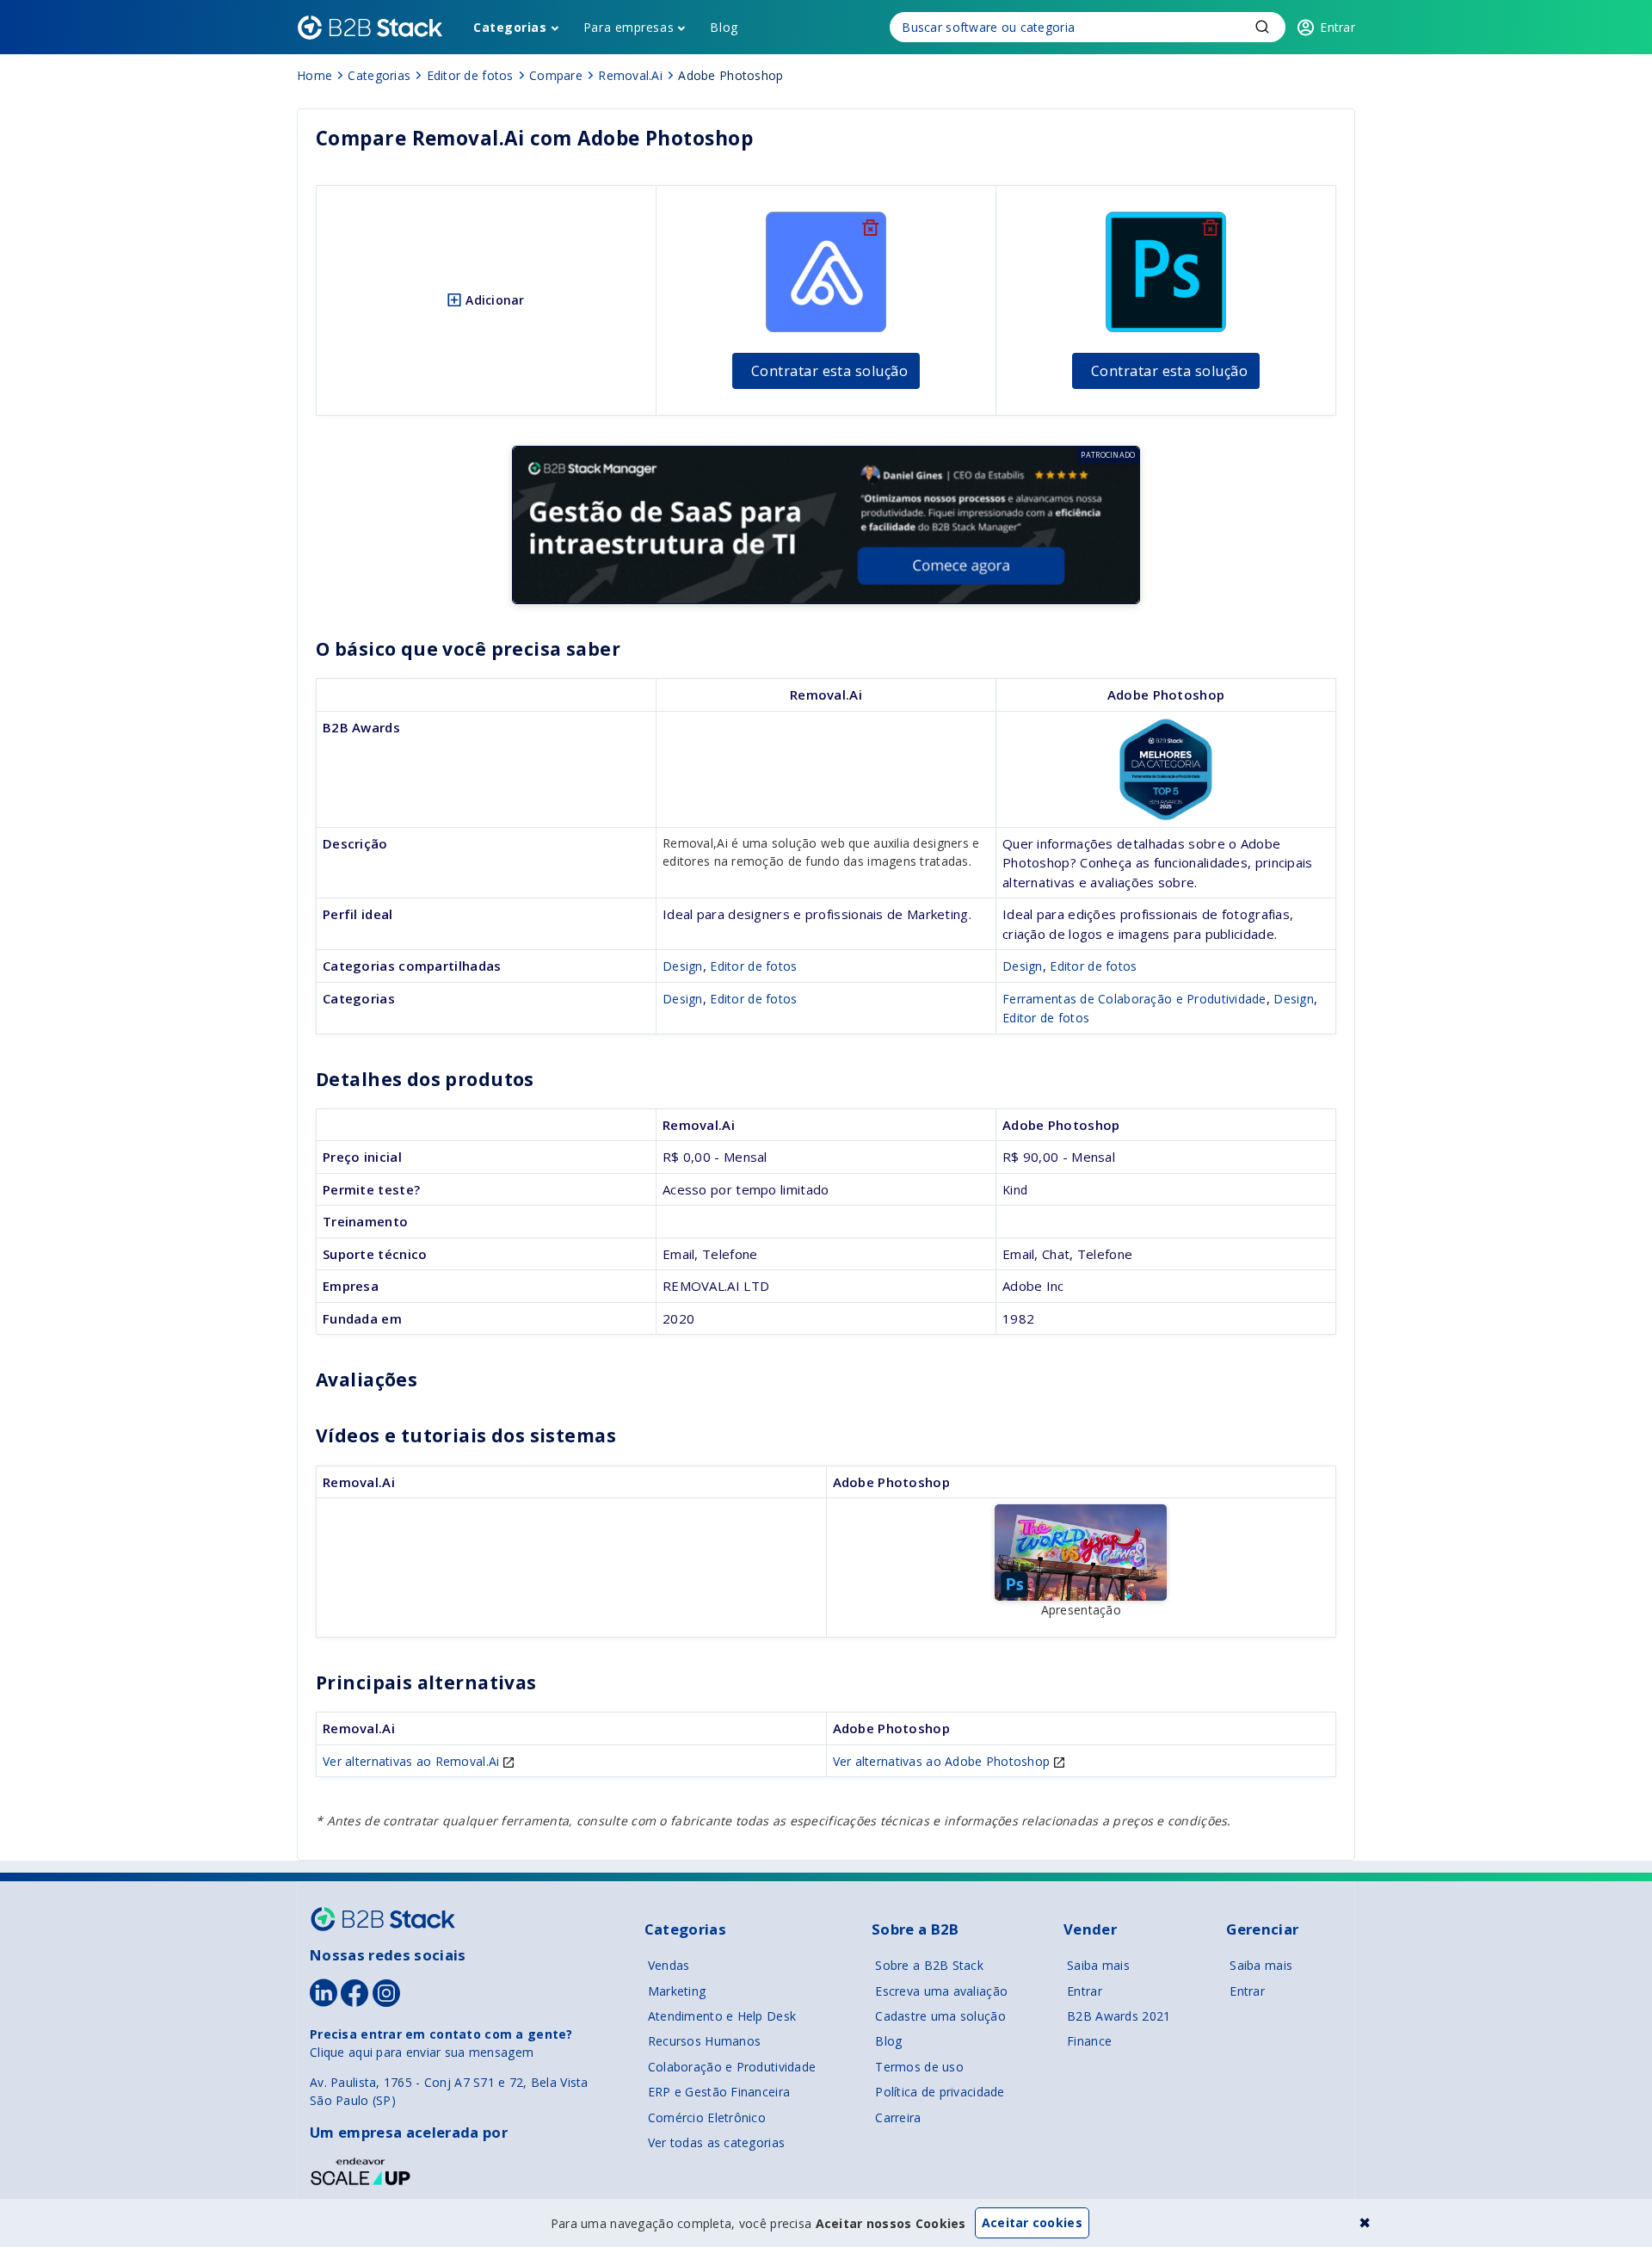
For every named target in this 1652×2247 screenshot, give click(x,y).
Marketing (677, 1991)
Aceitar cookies (1032, 2222)
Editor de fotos (753, 966)
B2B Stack (383, 1919)
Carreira (898, 2117)
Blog (724, 27)
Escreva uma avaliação (941, 1991)
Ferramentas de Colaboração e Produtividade (1134, 999)
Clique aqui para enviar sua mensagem (422, 2052)
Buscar (1262, 27)
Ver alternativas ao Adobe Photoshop (943, 1761)
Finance (1089, 2041)
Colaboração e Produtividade (732, 2067)
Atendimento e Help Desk (722, 2016)
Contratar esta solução (830, 371)
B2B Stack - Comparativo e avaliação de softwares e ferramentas (370, 28)
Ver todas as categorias (716, 2142)
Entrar (1085, 1991)
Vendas (669, 1965)
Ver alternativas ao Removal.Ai (413, 1761)
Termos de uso (919, 2067)
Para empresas (629, 27)
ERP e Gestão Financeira (719, 2092)
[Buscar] (1088, 27)
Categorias (510, 27)
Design (683, 966)
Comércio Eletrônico (707, 2117)
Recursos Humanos (704, 2041)
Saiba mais (1098, 1965)
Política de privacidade (940, 2092)
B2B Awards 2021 (1119, 2016)
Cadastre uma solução (940, 2016)
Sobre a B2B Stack (929, 1965)
